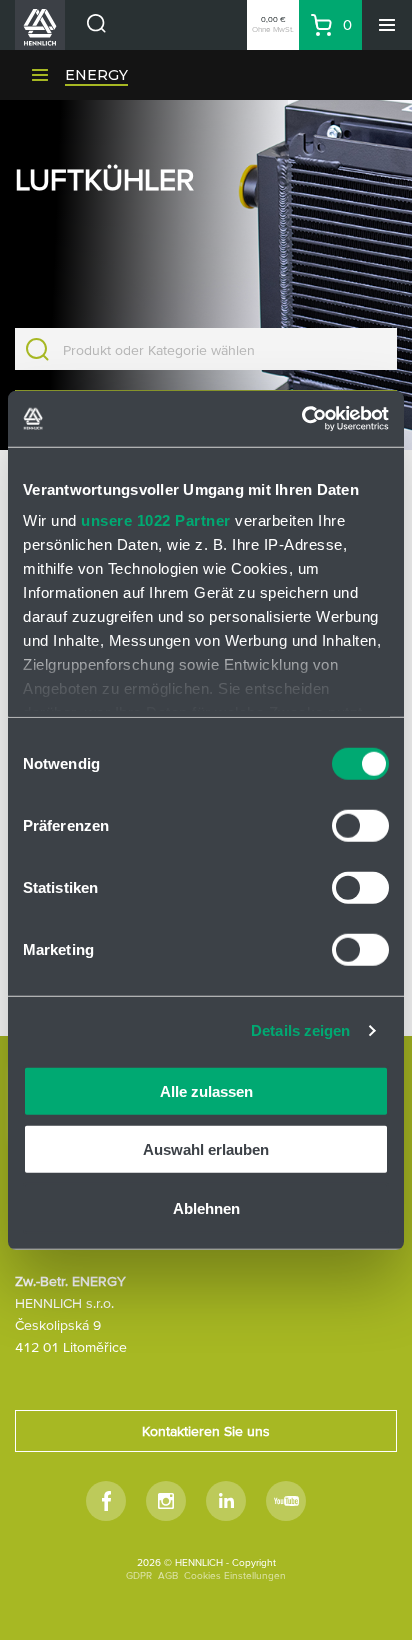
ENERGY (96, 75)
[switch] (360, 825)
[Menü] (387, 25)
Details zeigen (300, 1030)
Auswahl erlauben (206, 1149)
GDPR (139, 1575)
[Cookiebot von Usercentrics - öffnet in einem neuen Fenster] (301, 419)
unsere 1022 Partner (156, 520)
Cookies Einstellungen (235, 1575)
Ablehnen (206, 1207)
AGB (168, 1575)
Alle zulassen (206, 1090)
